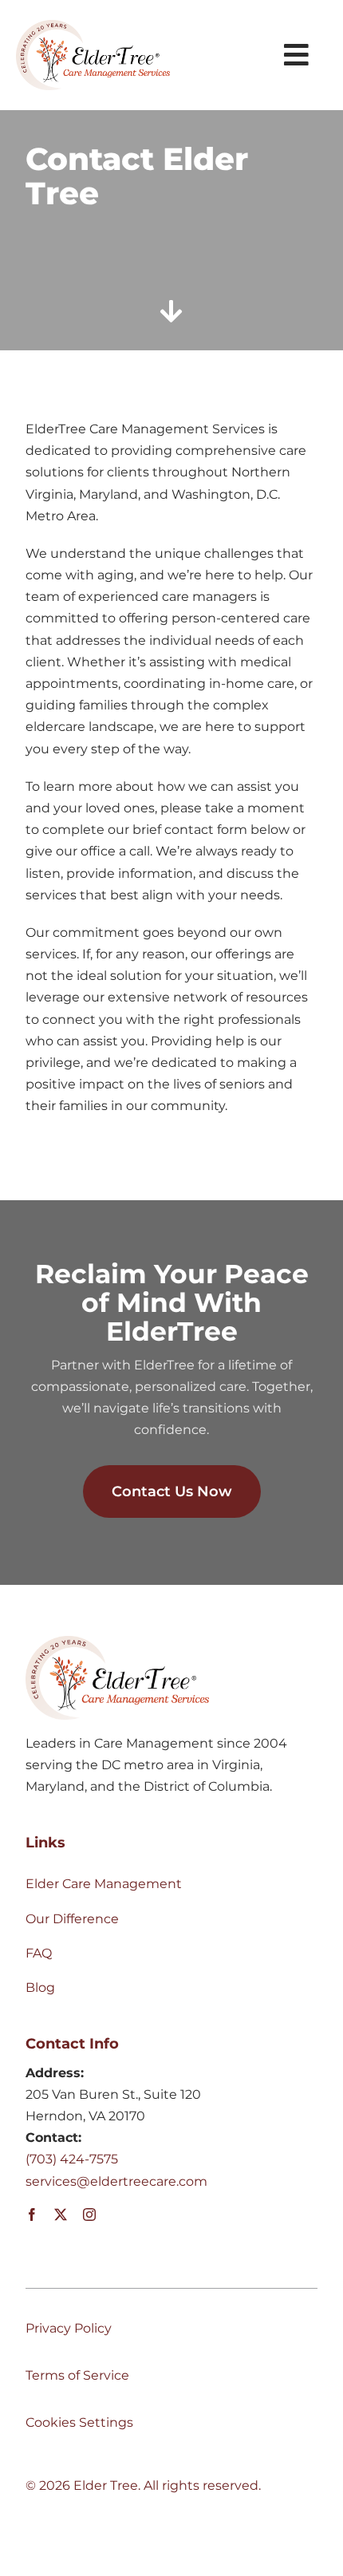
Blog (40, 1987)
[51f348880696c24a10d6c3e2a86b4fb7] (93, 26)
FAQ (39, 1953)
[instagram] (89, 2214)
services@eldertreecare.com (116, 2181)
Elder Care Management (104, 1884)
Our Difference (72, 1919)
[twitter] (61, 2214)
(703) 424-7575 (72, 2159)
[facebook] (32, 2214)
